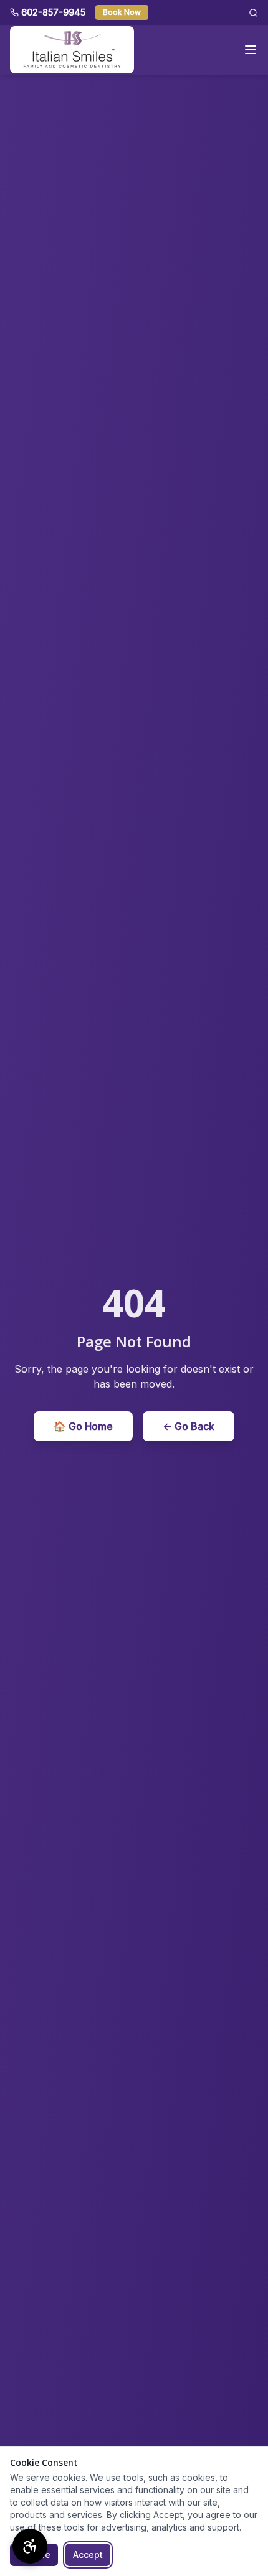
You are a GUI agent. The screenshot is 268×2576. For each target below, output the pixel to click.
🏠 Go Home (83, 1426)
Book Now (122, 12)
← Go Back (189, 1426)
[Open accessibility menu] (30, 2546)
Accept (88, 2555)
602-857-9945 (53, 12)
